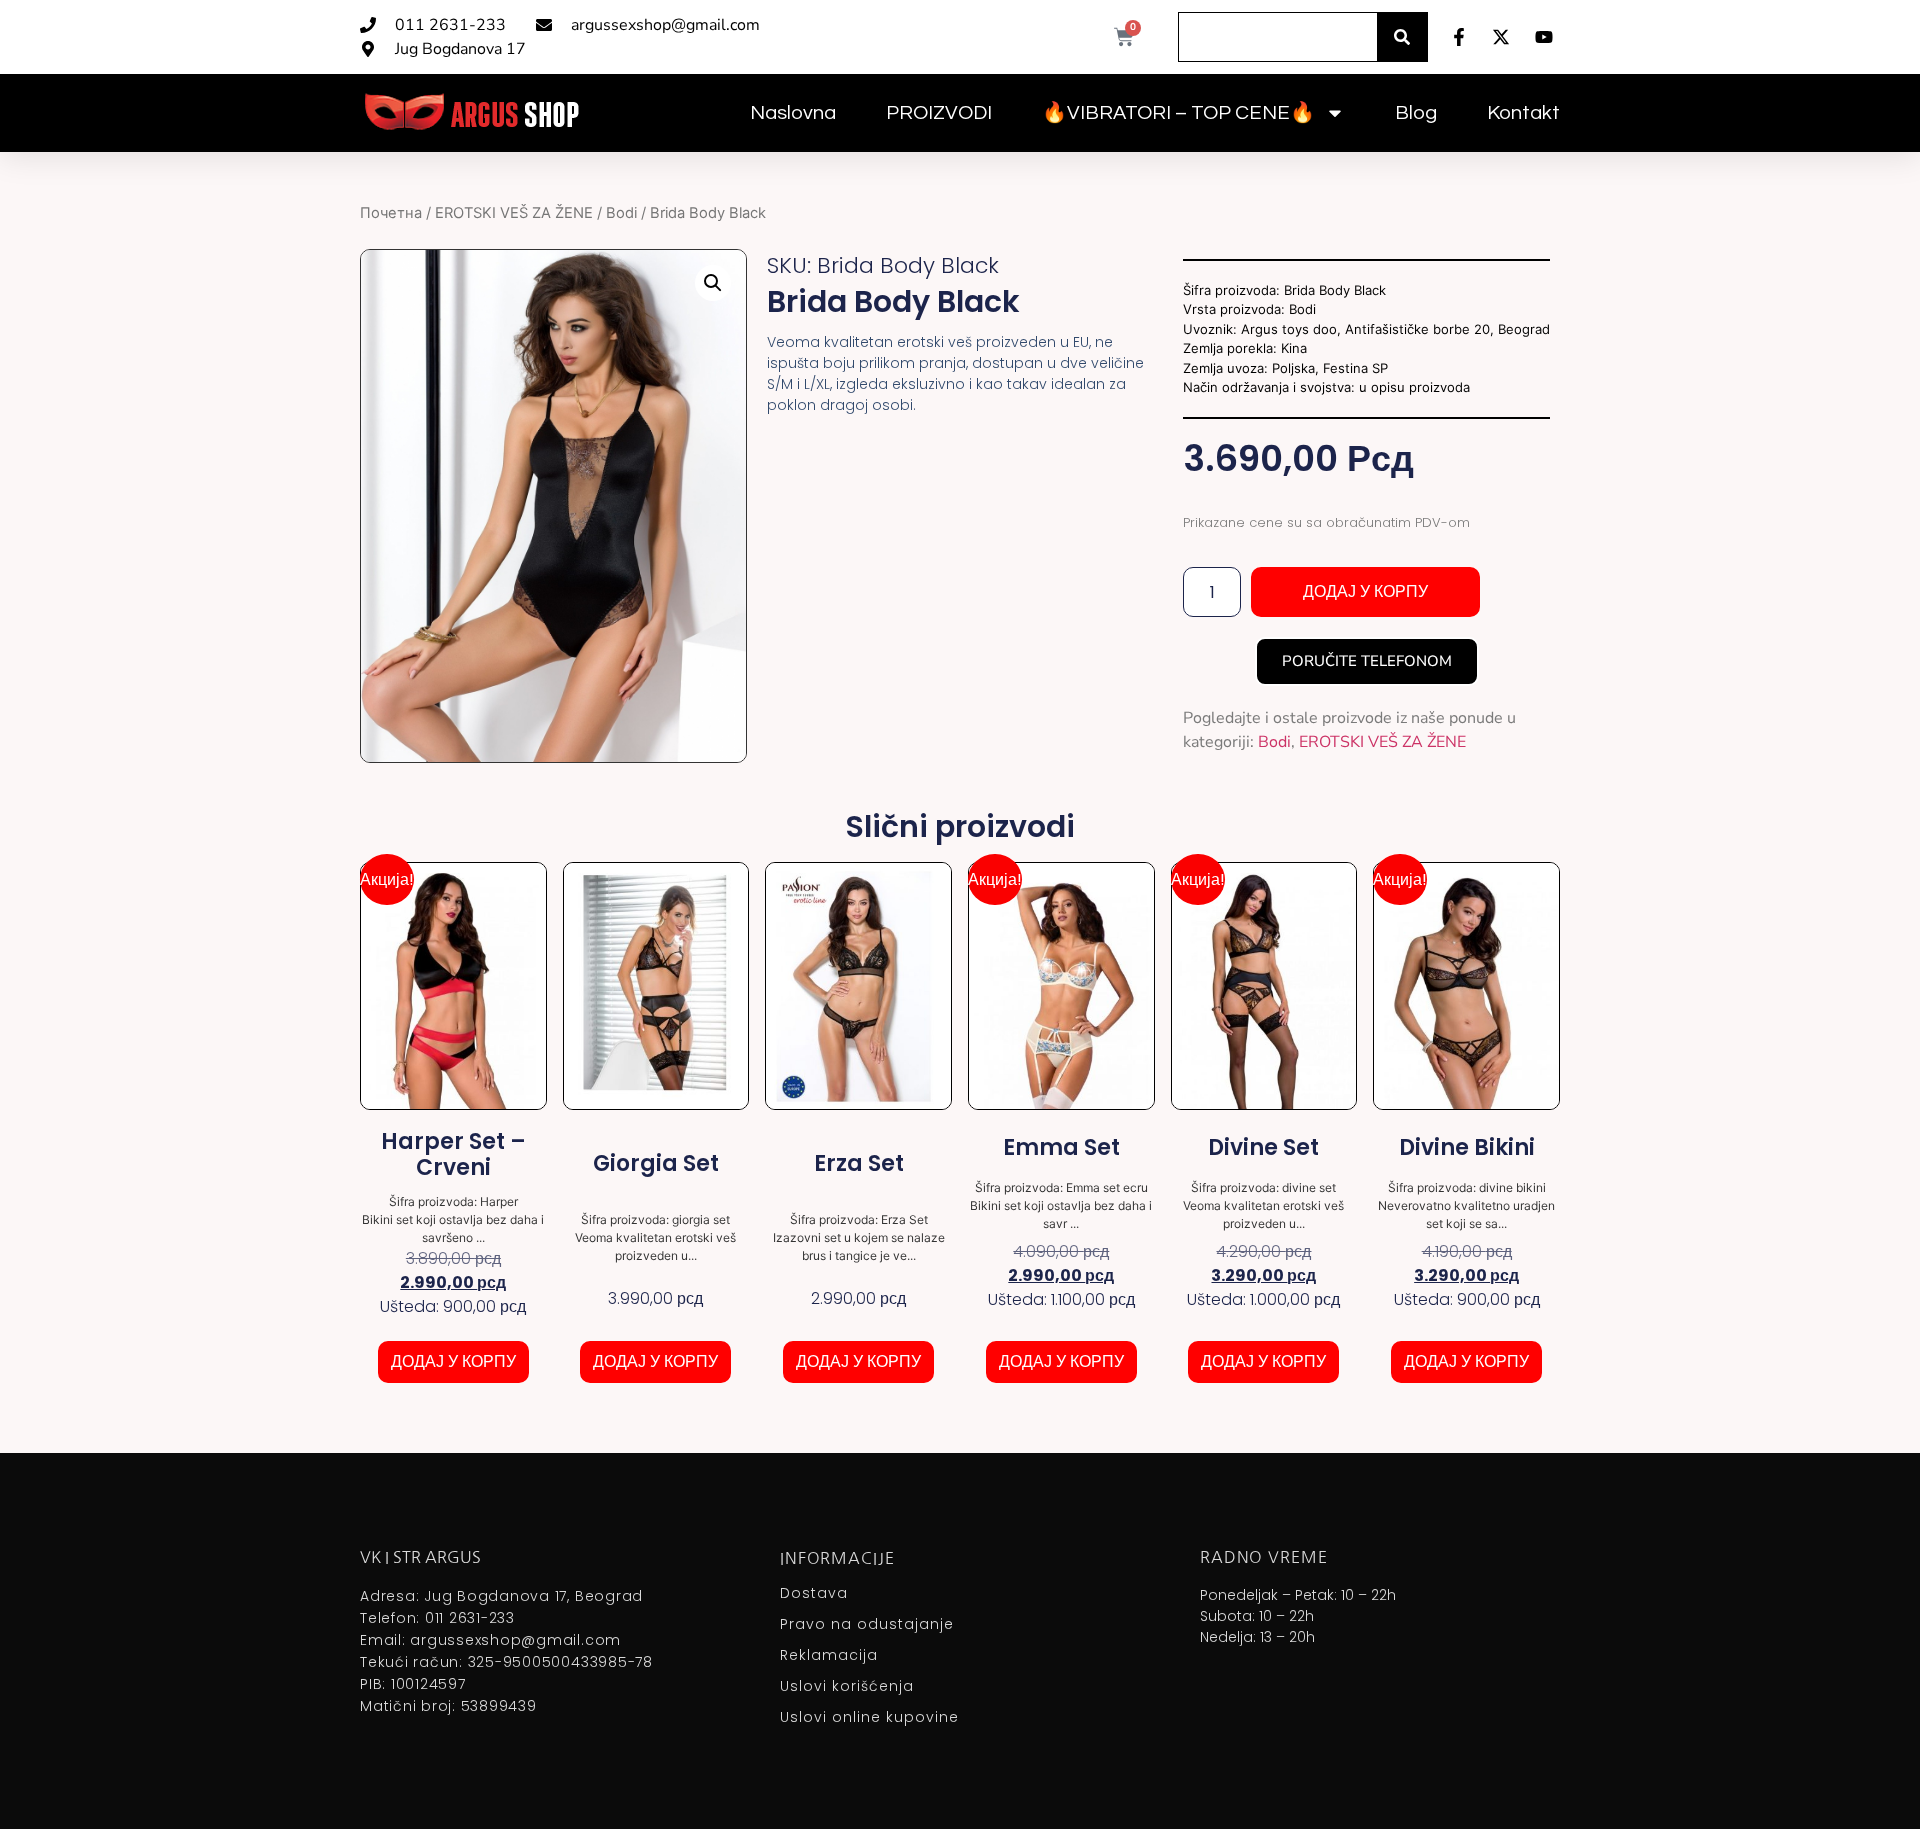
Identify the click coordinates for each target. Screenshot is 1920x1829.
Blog (1416, 113)
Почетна (391, 213)
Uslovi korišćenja (847, 1686)
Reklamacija (829, 1655)
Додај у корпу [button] (453, 1361)
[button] (713, 283)
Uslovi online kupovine (869, 1717)
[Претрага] (1402, 37)
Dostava (814, 1593)
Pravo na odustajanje (867, 1624)
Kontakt (1523, 113)
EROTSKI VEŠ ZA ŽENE (514, 213)
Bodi (621, 213)
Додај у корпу (1365, 591)
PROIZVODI (939, 113)
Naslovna (793, 113)
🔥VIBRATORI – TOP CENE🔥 (1178, 113)
